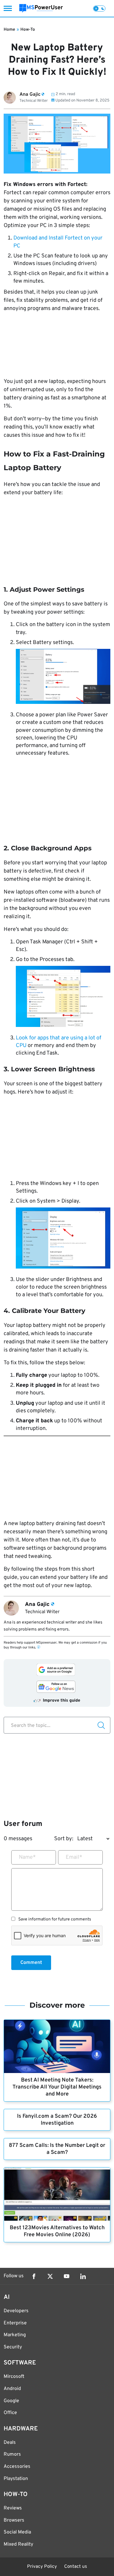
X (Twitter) (50, 2276)
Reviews (13, 2508)
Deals (10, 2443)
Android (12, 2389)
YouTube (67, 2276)
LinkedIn (83, 2276)
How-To (28, 30)
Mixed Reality (18, 2544)
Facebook (34, 2276)
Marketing (15, 2335)
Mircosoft (14, 2377)
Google (11, 2401)
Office (10, 2413)
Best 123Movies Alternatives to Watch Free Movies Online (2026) (57, 2231)
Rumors (12, 2454)
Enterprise (15, 2323)
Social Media (17, 2532)
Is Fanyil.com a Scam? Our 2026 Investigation (57, 2120)
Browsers (14, 2520)
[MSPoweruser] (41, 8)
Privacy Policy (42, 2567)
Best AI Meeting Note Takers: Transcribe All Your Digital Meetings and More (57, 2087)
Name (27, 1857)
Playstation (16, 2479)
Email (74, 1857)
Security (13, 2347)
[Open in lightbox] (63, 678)
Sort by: (64, 1839)
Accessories (17, 2467)
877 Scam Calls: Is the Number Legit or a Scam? (57, 2149)
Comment (31, 1963)
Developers (16, 2311)
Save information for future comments (55, 1920)
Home (9, 30)
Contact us (76, 2567)
